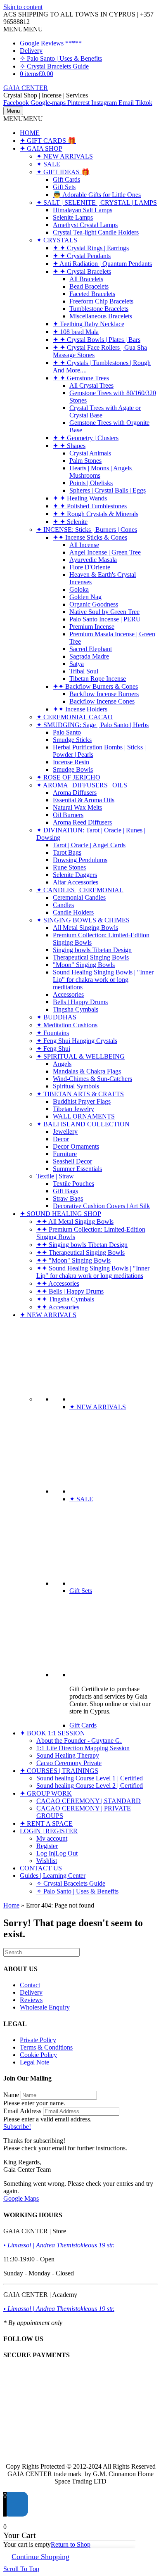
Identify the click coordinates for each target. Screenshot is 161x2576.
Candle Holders (73, 912)
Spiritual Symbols (76, 1086)
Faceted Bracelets (92, 294)
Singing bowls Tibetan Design (92, 950)
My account (52, 1838)
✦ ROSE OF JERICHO (68, 777)
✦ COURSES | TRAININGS (59, 1771)
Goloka (79, 589)
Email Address (22, 2111)
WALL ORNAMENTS (84, 1116)
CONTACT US (41, 1868)
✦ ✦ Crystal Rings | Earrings (91, 248)
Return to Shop (71, 2544)
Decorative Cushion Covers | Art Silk (101, 1206)
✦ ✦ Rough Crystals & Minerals (96, 514)
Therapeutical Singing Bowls (91, 957)
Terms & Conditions (46, 2047)
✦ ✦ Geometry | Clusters (86, 438)
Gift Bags (65, 1191)
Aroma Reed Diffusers (82, 822)
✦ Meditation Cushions (67, 1025)
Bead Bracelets (89, 286)
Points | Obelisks (91, 483)
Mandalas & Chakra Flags (87, 1071)
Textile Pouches (73, 1184)
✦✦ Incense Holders (80, 709)
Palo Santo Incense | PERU (105, 619)
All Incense (84, 545)
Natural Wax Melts (77, 807)
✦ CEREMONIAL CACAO (75, 717)
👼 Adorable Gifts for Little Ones (97, 195)
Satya (77, 664)
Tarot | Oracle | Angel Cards (89, 845)
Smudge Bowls (73, 769)
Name (11, 2095)
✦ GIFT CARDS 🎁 (48, 141)
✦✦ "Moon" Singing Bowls (73, 1260)
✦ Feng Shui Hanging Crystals (77, 1041)
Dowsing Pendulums (80, 860)
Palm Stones (85, 461)
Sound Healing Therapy (68, 1755)
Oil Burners (68, 815)
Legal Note (34, 2062)
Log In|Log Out (57, 1853)
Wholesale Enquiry (45, 2007)
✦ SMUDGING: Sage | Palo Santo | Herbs (92, 725)
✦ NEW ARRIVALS (65, 156)
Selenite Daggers (75, 875)
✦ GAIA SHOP (41, 148)
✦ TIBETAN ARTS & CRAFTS (80, 1094)
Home (11, 1905)
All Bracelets (86, 279)
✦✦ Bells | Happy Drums (70, 1291)
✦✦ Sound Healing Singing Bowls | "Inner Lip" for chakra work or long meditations (93, 1272)
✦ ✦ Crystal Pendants (82, 256)
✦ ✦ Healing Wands (80, 498)
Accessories (68, 994)
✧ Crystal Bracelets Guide (54, 66)
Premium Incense (92, 627)
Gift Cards (66, 179)
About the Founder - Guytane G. (79, 1741)
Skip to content (23, 7)
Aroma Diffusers (75, 793)
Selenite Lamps (73, 217)
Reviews (31, 2000)
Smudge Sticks (72, 740)
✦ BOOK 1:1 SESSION (52, 1733)
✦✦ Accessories (58, 1283)
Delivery (31, 51)
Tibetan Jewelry (73, 1109)
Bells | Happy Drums (80, 1002)
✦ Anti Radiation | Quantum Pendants (102, 264)
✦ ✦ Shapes (69, 446)
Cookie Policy (38, 2055)
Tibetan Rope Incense (98, 679)
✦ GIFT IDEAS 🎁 (63, 172)
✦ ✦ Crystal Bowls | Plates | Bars (97, 340)
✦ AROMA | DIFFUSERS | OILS (82, 785)
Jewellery (65, 1132)
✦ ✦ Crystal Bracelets (82, 271)
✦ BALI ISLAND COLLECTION (83, 1124)
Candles (63, 905)
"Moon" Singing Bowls (84, 965)
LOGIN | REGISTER (49, 1831)
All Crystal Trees (91, 385)
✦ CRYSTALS (57, 240)
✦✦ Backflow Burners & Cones (95, 686)
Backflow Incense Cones (102, 701)
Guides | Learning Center (53, 1876)
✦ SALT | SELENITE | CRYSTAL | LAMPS (97, 203)
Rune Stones (69, 867)
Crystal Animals (90, 453)
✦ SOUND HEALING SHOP (60, 1214)
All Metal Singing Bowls (85, 928)
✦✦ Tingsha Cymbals (65, 1299)
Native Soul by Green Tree (104, 612)
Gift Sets (64, 187)
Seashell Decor (72, 1161)
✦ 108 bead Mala (76, 332)
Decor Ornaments (76, 1146)
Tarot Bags (67, 852)
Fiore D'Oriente (90, 567)
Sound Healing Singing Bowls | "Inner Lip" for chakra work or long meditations (103, 980)
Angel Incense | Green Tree (105, 552)
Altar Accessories (76, 882)
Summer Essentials (77, 1169)
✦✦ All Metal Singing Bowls (75, 1222)
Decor (61, 1139)
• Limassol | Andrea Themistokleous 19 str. (59, 2245)
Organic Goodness (94, 604)
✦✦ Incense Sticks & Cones (90, 537)
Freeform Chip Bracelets (101, 301)
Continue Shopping (40, 2557)
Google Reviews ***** (51, 43)
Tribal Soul (84, 671)
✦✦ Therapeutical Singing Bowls (80, 1252)
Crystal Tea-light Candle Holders (96, 232)
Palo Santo (67, 732)
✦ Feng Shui (53, 1049)
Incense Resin (71, 762)
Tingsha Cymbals (76, 1009)
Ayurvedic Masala (93, 560)
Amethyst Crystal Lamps (85, 225)
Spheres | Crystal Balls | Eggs (108, 490)
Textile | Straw (55, 1176)
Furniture (65, 1154)
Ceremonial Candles (79, 897)
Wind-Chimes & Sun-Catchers (92, 1079)
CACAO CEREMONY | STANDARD (89, 1801)
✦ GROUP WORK (46, 1793)
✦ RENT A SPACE (46, 1824)
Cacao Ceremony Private (69, 1763)
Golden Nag (85, 597)
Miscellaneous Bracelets (101, 316)
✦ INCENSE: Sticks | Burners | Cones (87, 530)
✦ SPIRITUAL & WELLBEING (80, 1056)
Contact (30, 1985)
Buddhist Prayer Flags (82, 1101)
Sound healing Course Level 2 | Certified (90, 1786)
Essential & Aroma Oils (84, 800)
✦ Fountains (53, 1033)
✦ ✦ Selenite (70, 522)
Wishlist (47, 1861)
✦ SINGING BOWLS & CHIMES (83, 920)
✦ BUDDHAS (56, 1017)
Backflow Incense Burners (104, 694)
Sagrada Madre (89, 656)
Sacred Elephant (91, 649)
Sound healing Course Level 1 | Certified (90, 1778)
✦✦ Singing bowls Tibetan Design (82, 1245)
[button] (23, 29)
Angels (62, 1064)
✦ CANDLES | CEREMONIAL (80, 890)
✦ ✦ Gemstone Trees (81, 378)
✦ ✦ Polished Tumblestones (90, 506)
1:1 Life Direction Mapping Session (83, 1748)
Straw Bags (68, 1198)
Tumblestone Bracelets (99, 309)
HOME (30, 133)
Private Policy (38, 2040)
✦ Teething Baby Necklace (89, 324)
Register (47, 1846)
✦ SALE (48, 164)
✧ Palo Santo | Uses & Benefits (61, 58)
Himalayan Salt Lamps (83, 210)
